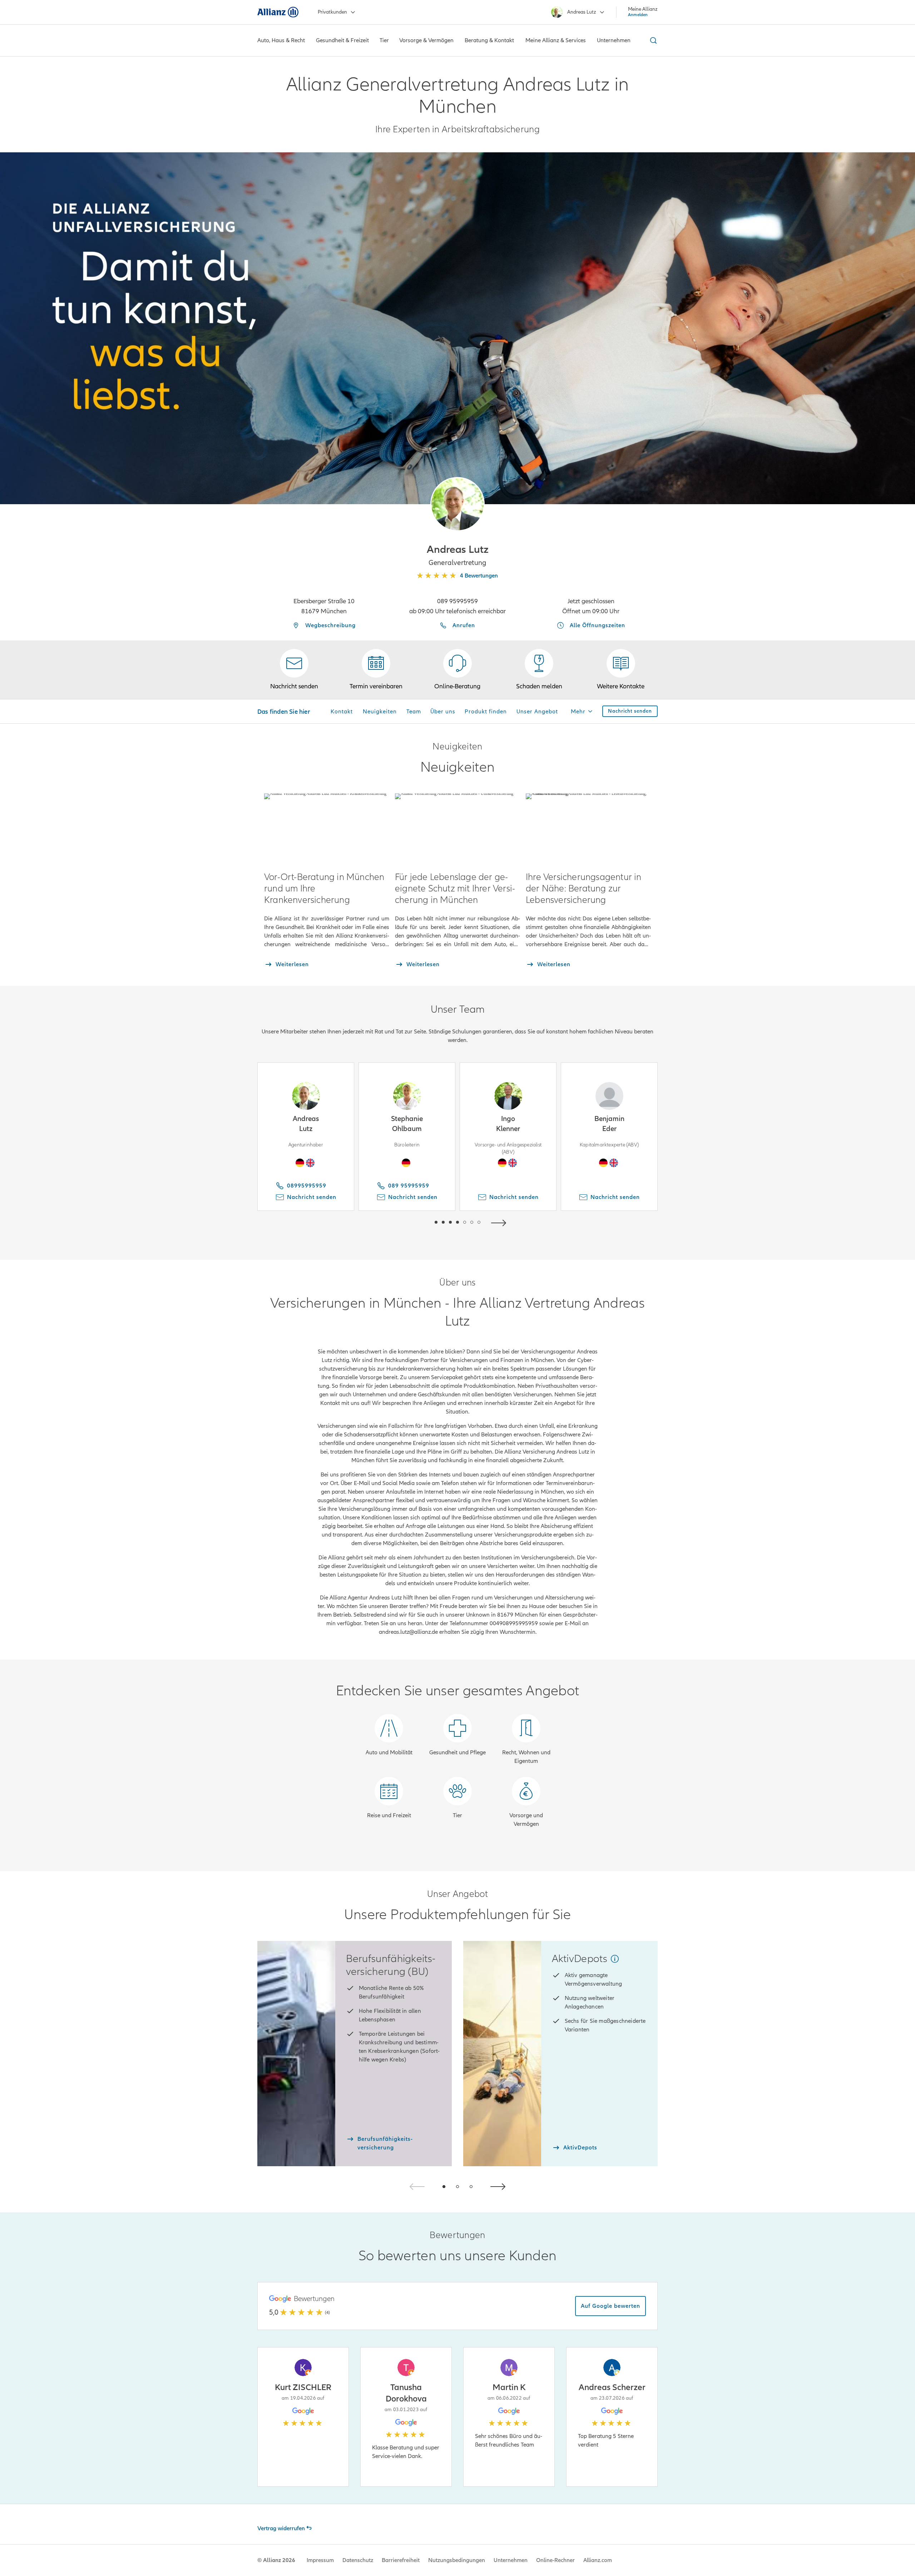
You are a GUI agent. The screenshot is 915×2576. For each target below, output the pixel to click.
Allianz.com (598, 2560)
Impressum (320, 2560)
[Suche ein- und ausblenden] (652, 40)
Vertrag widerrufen (281, 2528)
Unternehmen (511, 2560)
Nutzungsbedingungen (457, 2560)
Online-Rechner (555, 2560)
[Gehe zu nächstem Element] (500, 1222)
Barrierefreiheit (401, 2560)
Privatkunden (332, 12)
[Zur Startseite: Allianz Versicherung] (278, 12)
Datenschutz (358, 2560)
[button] (457, 504)
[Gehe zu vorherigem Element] (415, 1222)
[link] (457, 670)
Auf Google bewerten (610, 2306)
